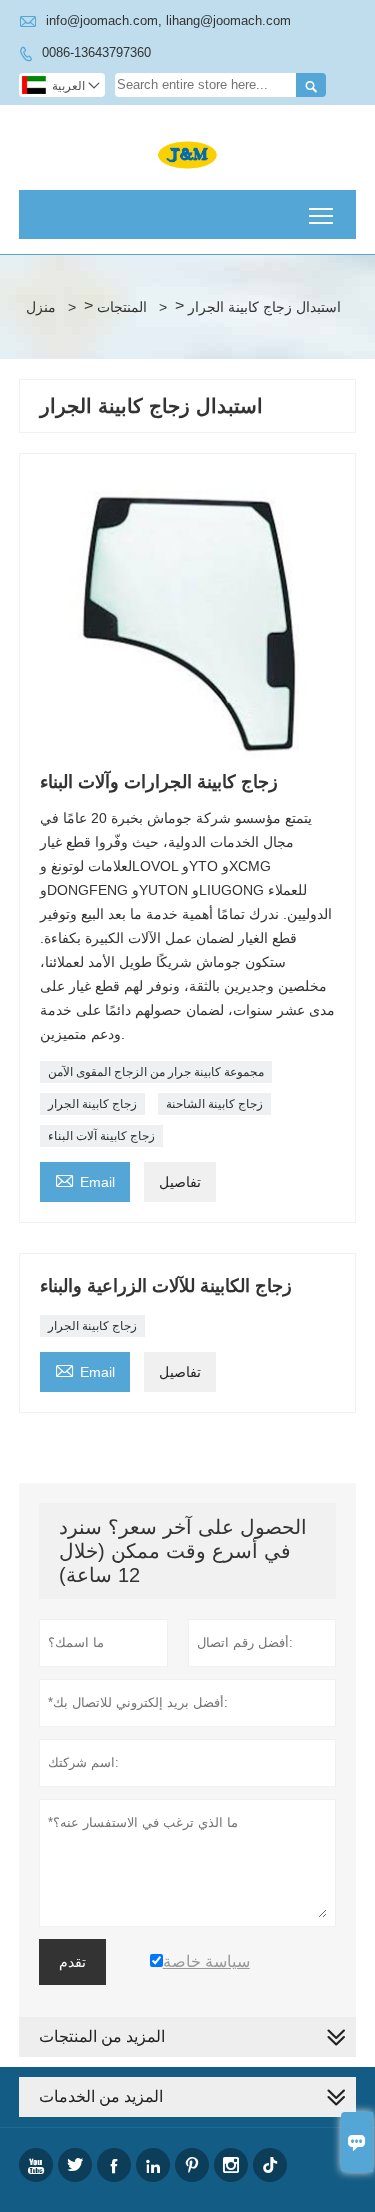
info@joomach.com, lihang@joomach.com (168, 20)
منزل (41, 307)
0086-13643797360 (96, 52)
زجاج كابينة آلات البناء (101, 1136)
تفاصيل (180, 1182)
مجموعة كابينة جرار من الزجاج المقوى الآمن (156, 1072)
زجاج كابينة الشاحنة (214, 1104)
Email (85, 1179)
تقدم (72, 1962)
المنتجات (122, 307)
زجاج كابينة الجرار (92, 1104)
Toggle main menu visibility (321, 214)
